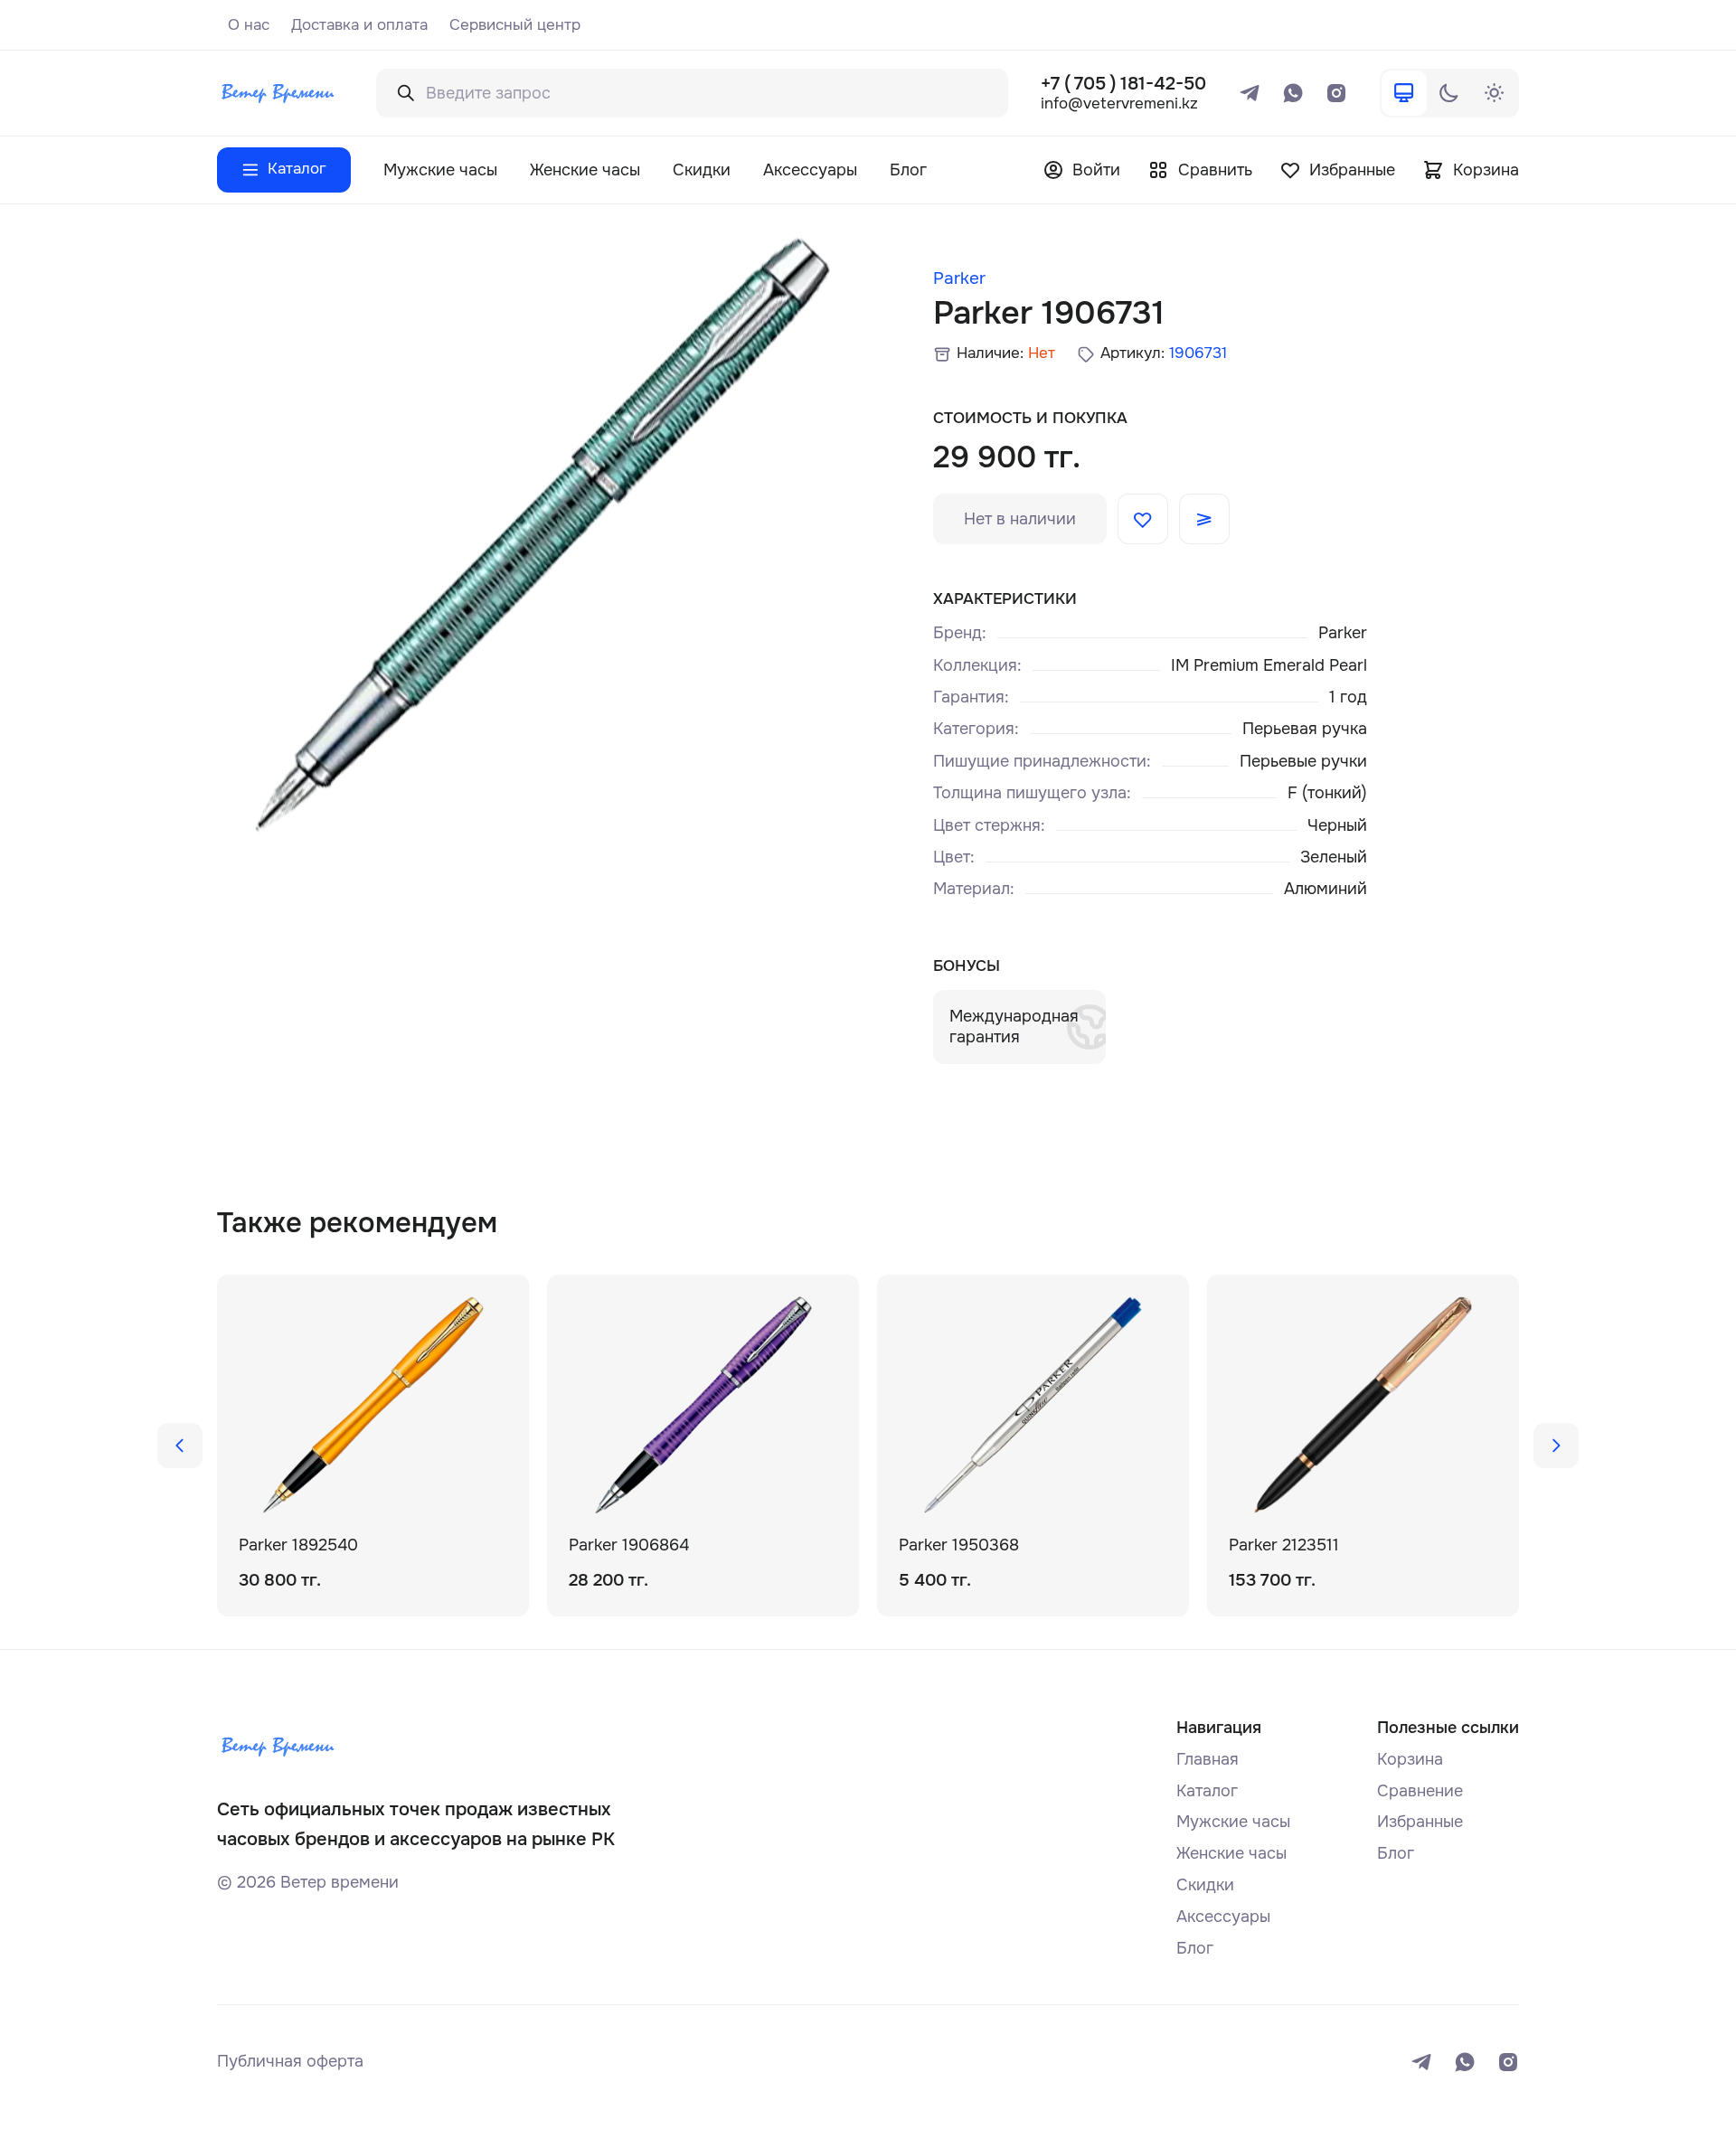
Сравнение (1420, 1791)
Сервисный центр (515, 25)
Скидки (702, 170)
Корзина (1410, 1759)
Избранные (1420, 1822)
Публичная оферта (290, 2061)
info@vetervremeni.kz (1119, 104)
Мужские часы (440, 170)
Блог (908, 170)
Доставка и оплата (359, 25)
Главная (1208, 1759)
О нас (249, 25)
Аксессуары (810, 170)
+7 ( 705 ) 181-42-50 (1123, 83)
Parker (959, 278)
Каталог (1207, 1791)
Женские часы (585, 170)
